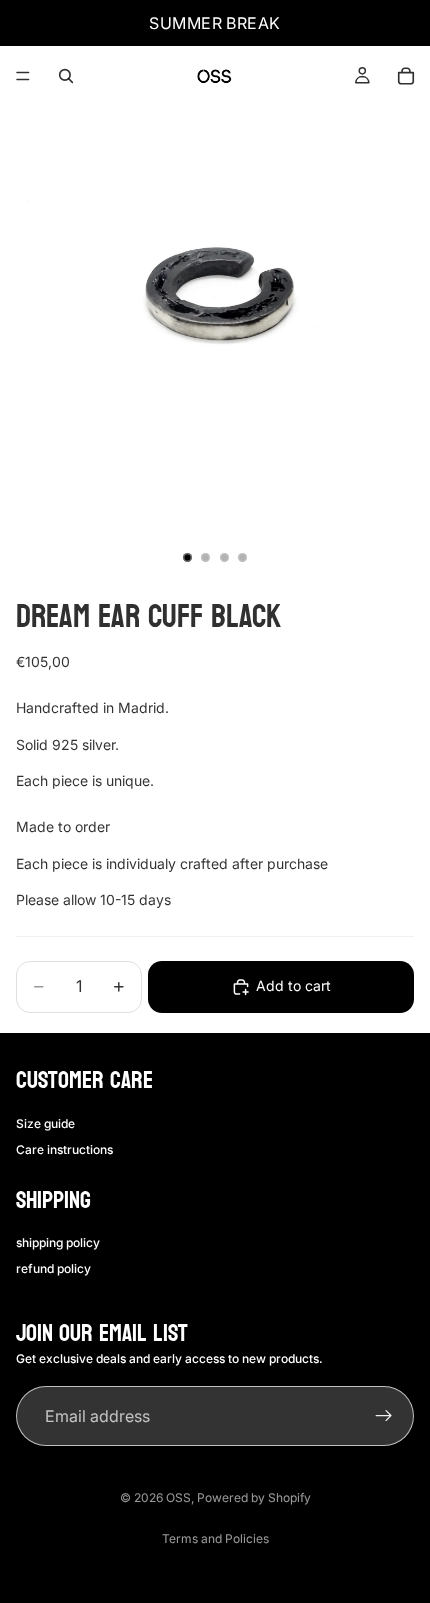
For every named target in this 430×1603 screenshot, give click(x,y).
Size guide (45, 1122)
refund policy (53, 1268)
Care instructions (64, 1149)
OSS (178, 1497)
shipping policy (58, 1241)
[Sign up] (384, 1417)
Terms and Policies (215, 1538)
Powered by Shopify (254, 1497)
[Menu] (23, 76)
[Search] (66, 76)
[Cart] (406, 76)
